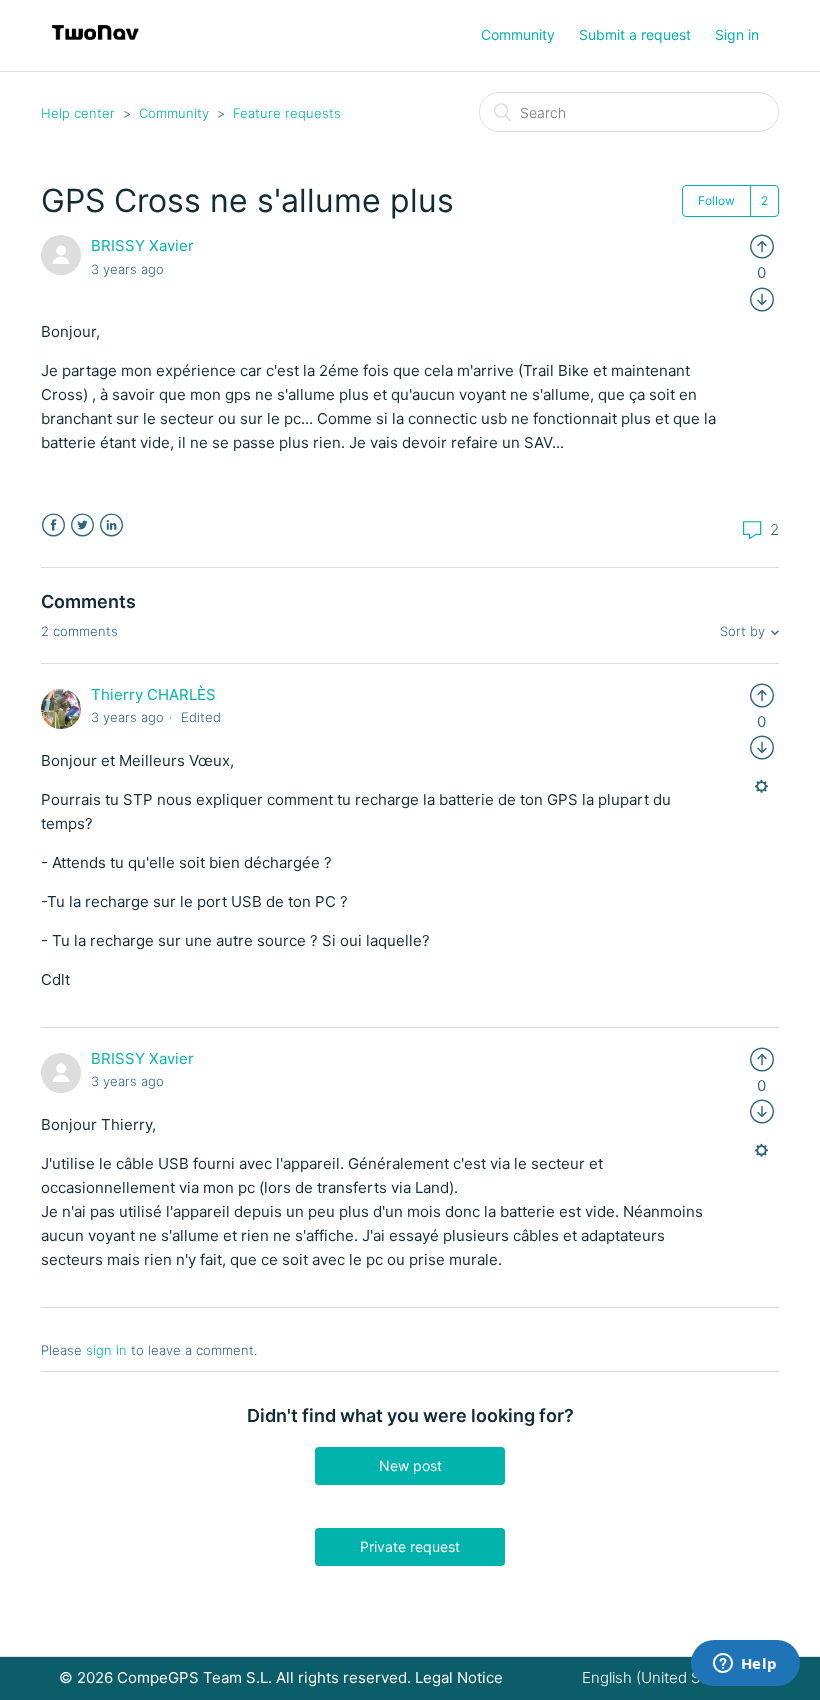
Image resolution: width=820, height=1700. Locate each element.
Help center (78, 113)
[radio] (762, 245)
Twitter (82, 525)
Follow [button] (716, 200)
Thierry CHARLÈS (153, 694)
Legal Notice (459, 1677)
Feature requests (287, 113)
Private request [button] (410, 1546)
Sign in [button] (737, 34)
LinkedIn (111, 525)
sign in (106, 1350)
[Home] (95, 45)
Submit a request (635, 34)
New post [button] (410, 1465)
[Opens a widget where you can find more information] (745, 1665)
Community (518, 34)
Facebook (53, 525)
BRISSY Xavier (142, 245)
